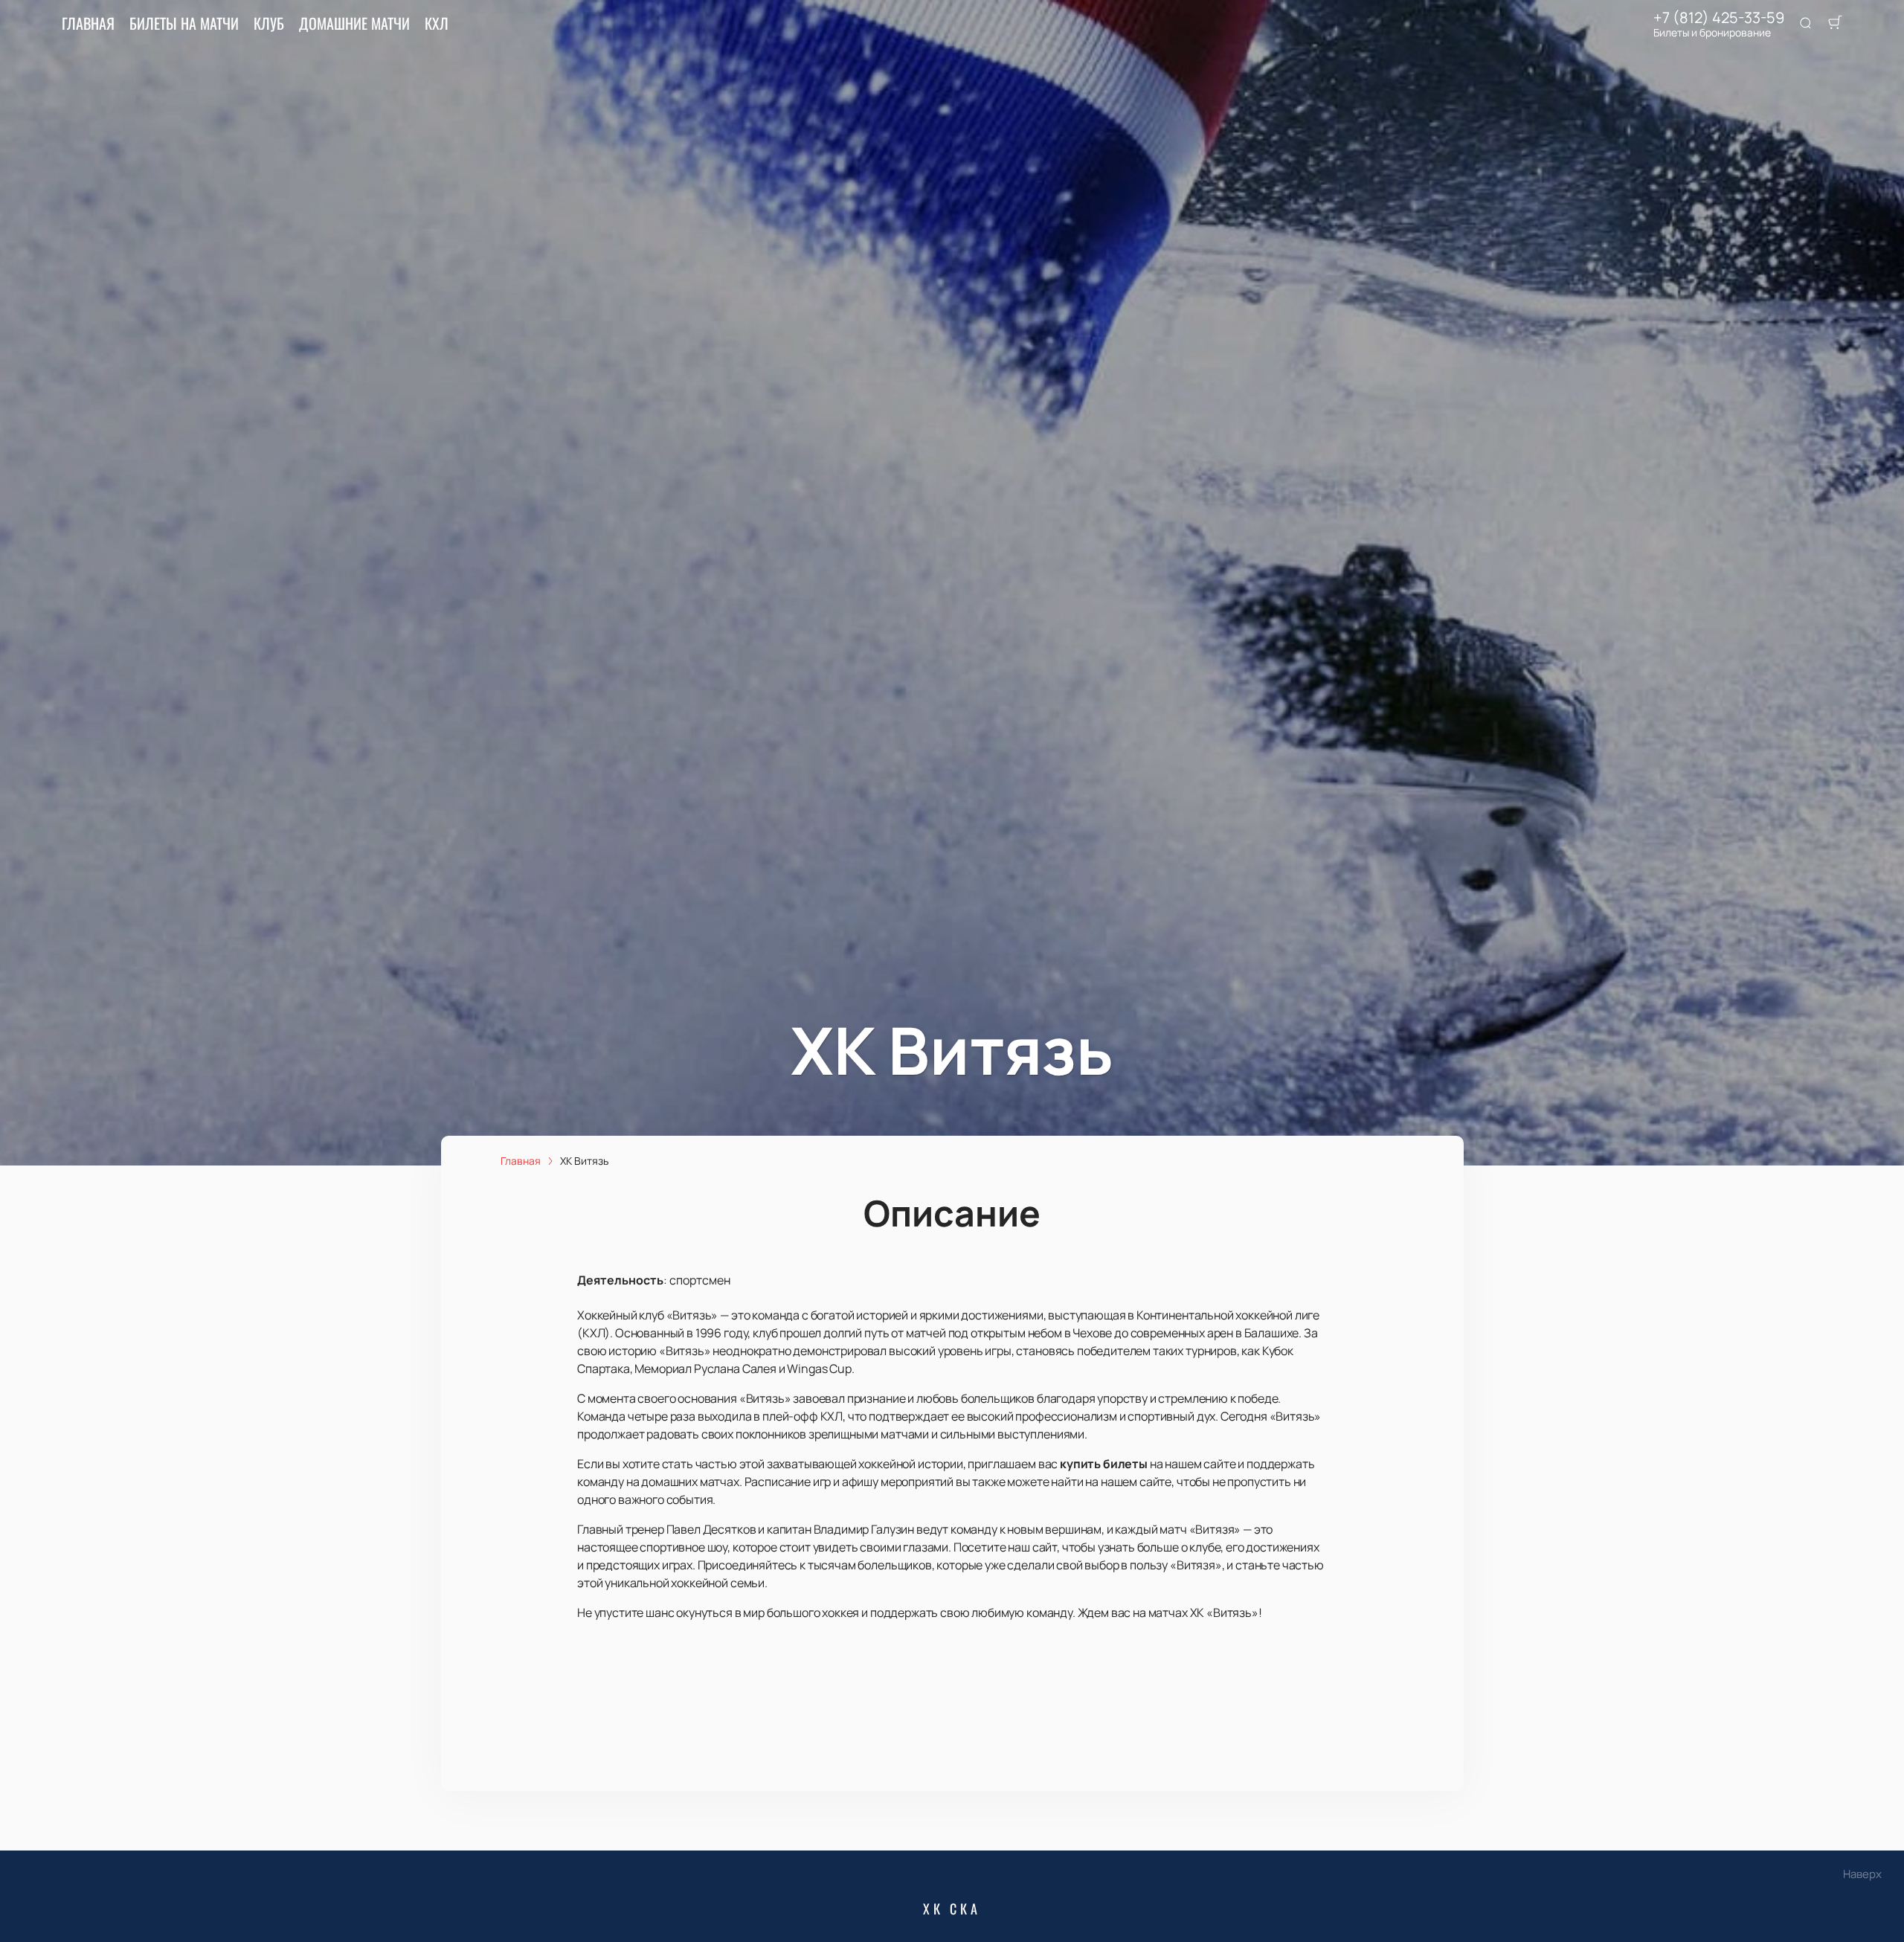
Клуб (269, 23)
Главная (88, 23)
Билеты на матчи (184, 23)
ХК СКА (952, 1909)
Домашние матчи (354, 23)
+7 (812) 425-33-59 (1719, 18)
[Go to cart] (1835, 24)
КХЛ (437, 23)
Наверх (1862, 1874)
